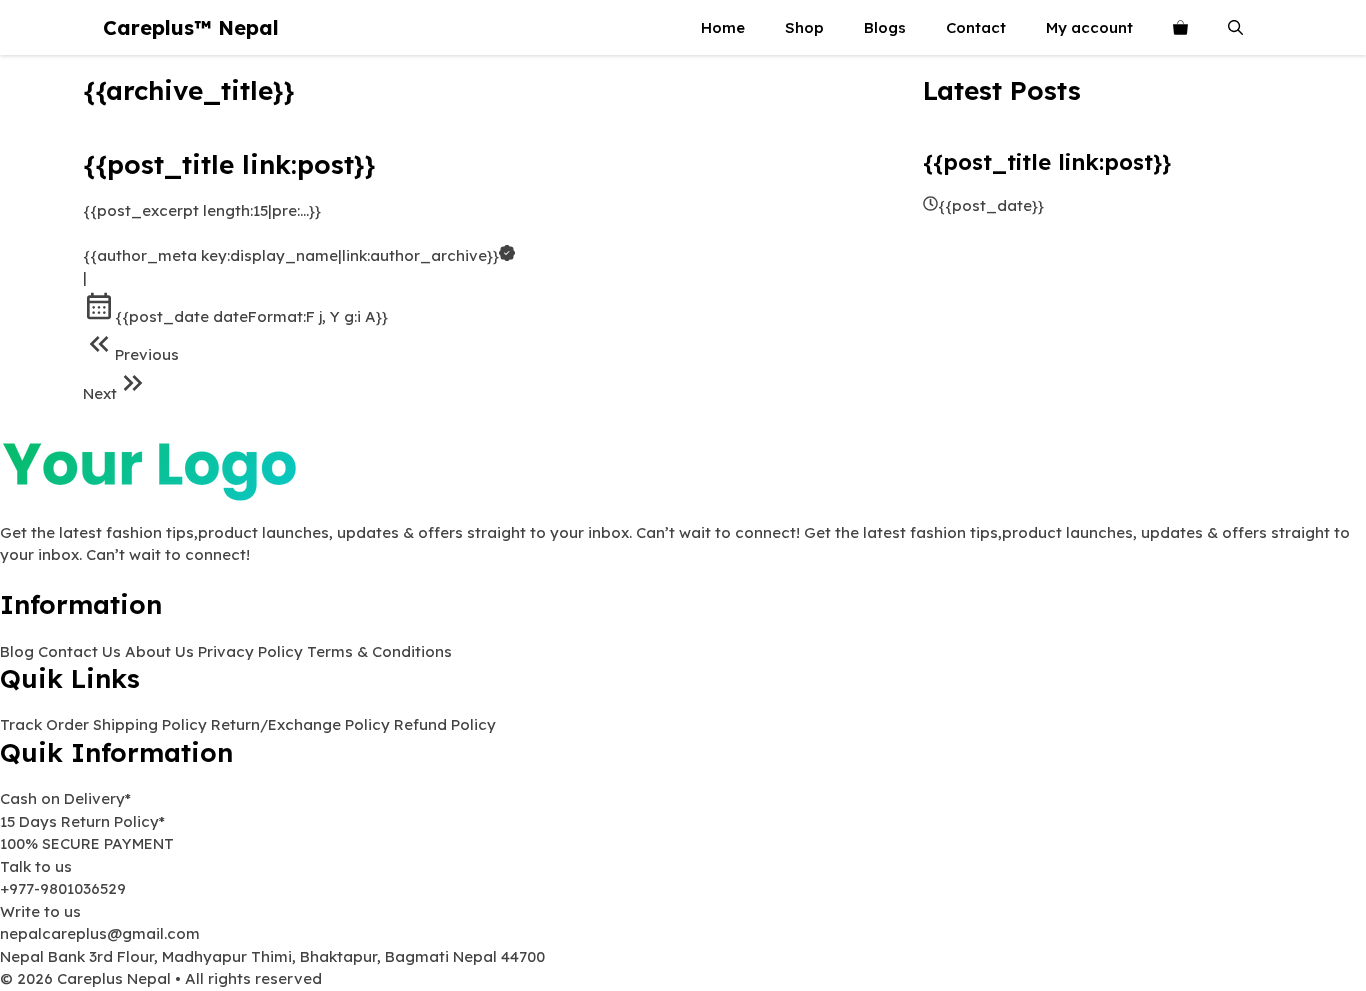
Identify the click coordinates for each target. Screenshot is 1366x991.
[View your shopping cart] (1180, 27)
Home (723, 27)
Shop (804, 27)
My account (1089, 27)
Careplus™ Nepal (191, 27)
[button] (1235, 27)
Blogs (885, 27)
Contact (976, 27)
